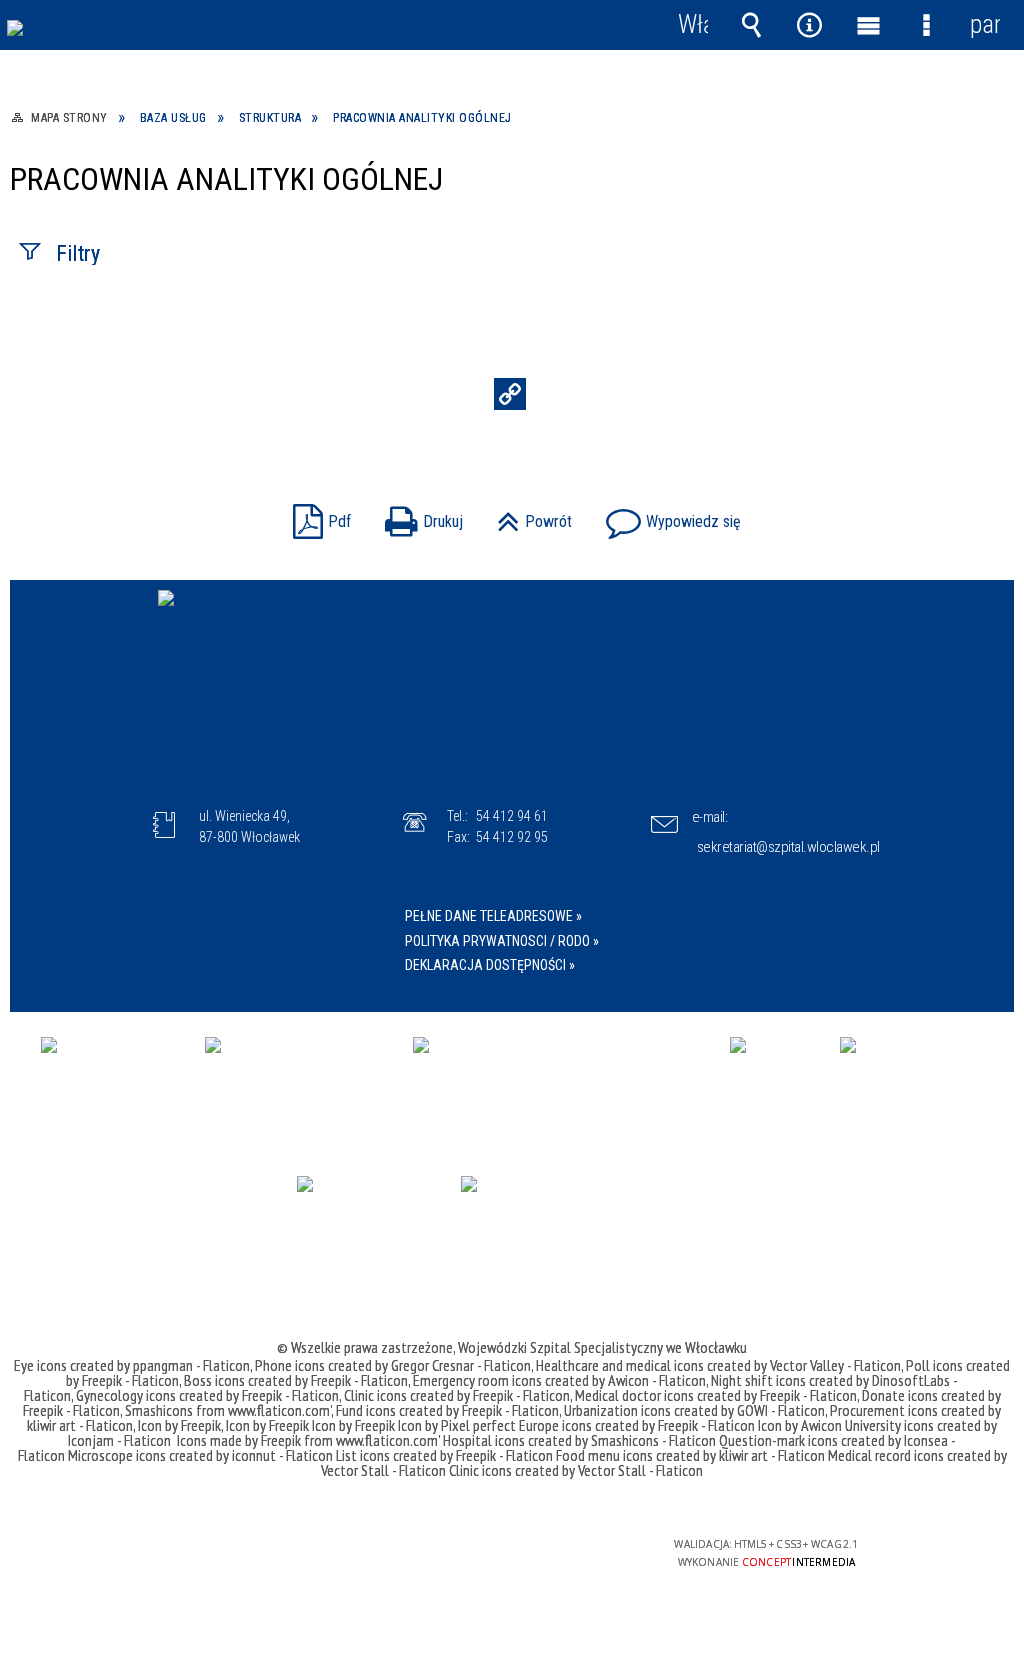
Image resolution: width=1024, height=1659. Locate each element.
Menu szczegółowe (926, 25)
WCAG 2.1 (570, 1551)
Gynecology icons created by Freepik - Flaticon (207, 1395)
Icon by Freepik (179, 1425)
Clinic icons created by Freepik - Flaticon (457, 1395)
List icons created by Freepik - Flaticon (444, 1455)
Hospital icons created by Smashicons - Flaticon (579, 1440)
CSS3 (507, 1552)
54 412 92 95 (512, 837)
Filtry (78, 253)
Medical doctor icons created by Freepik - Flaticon (716, 1395)
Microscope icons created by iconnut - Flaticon (200, 1455)
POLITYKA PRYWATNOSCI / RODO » (502, 941)
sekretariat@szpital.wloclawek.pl (788, 847)
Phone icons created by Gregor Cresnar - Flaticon (393, 1365)
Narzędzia (810, 25)
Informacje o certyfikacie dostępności (254, 1557)
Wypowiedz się (668, 515)
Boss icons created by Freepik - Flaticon (296, 1380)
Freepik (282, 1440)
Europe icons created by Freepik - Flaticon (637, 1425)
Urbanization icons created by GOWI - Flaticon (694, 1410)
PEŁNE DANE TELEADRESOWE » (493, 916)
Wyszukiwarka (751, 25)
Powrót (529, 515)
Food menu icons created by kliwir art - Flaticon (690, 1455)
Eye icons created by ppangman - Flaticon (132, 1365)
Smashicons (160, 1410)
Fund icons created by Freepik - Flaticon (447, 1410)
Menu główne (868, 25)
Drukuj (419, 515)
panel (985, 24)
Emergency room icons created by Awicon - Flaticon (559, 1380)
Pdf (317, 515)
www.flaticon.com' (279, 1410)
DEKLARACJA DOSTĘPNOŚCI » (490, 965)
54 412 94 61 (512, 816)
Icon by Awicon (800, 1425)
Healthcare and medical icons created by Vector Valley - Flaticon (718, 1365)
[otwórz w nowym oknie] (113, 1082)
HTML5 (477, 1552)
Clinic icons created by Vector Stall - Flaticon (576, 1470)
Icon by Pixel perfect (457, 1425)
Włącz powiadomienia (693, 25)
